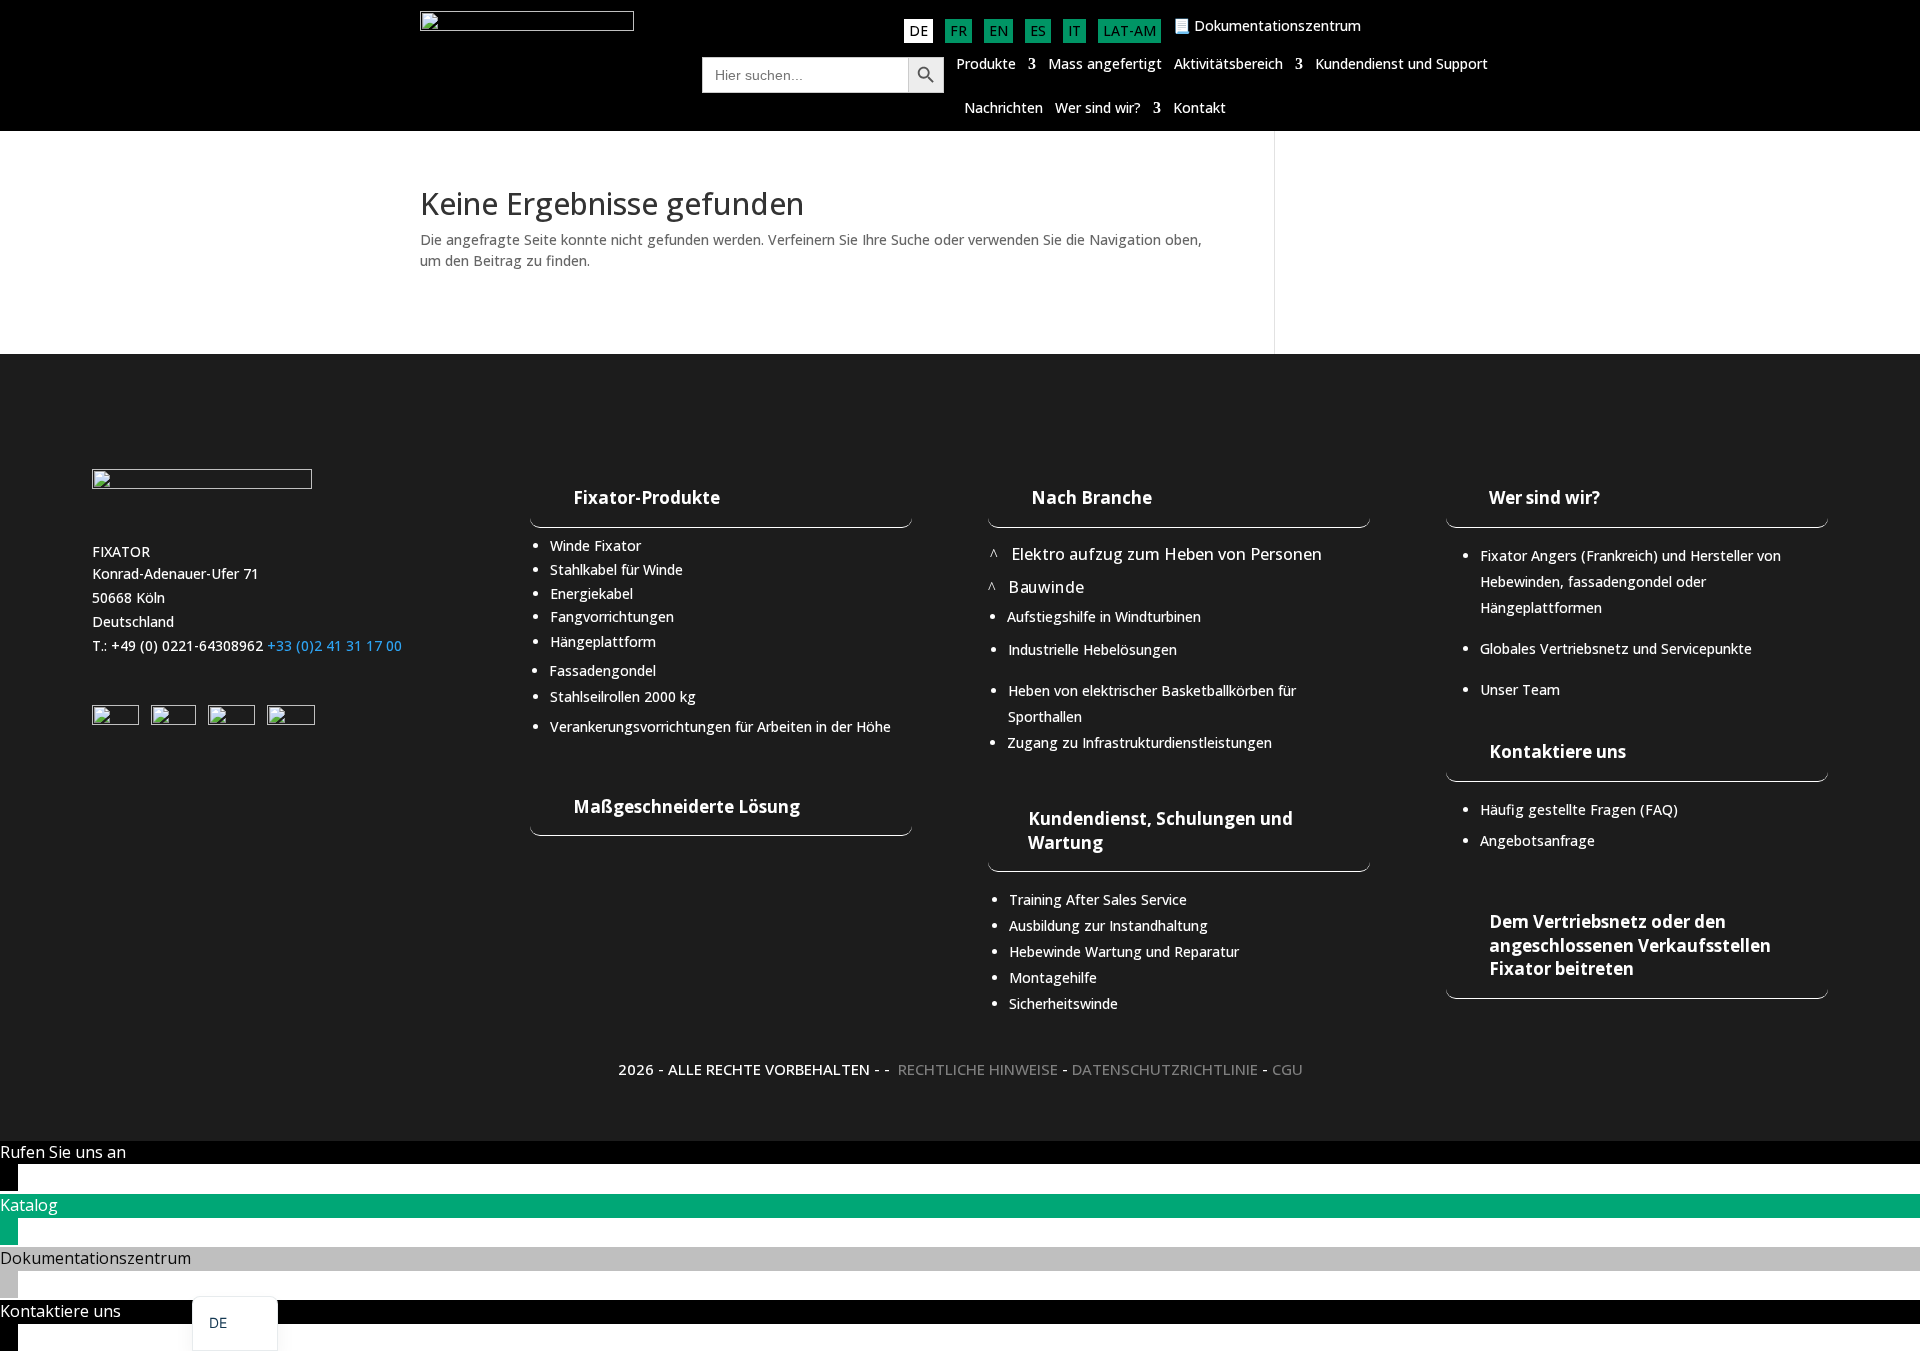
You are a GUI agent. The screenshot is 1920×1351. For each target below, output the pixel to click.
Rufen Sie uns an (63, 1152)
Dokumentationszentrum (95, 1258)
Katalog (29, 1205)
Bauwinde (1046, 587)
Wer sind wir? (1098, 109)
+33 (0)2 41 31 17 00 (334, 645)
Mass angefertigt (1105, 65)
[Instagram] (173, 719)
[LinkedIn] (115, 719)
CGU (1287, 1069)
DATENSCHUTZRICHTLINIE (1165, 1069)
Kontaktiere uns (60, 1311)
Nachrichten (1003, 109)
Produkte (986, 65)
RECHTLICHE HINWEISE (978, 1069)
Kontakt (1199, 109)
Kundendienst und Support (1401, 65)
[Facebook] (291, 719)
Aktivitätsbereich (1228, 65)
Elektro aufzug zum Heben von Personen (1166, 554)
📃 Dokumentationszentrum (1267, 27)
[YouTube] (231, 719)
